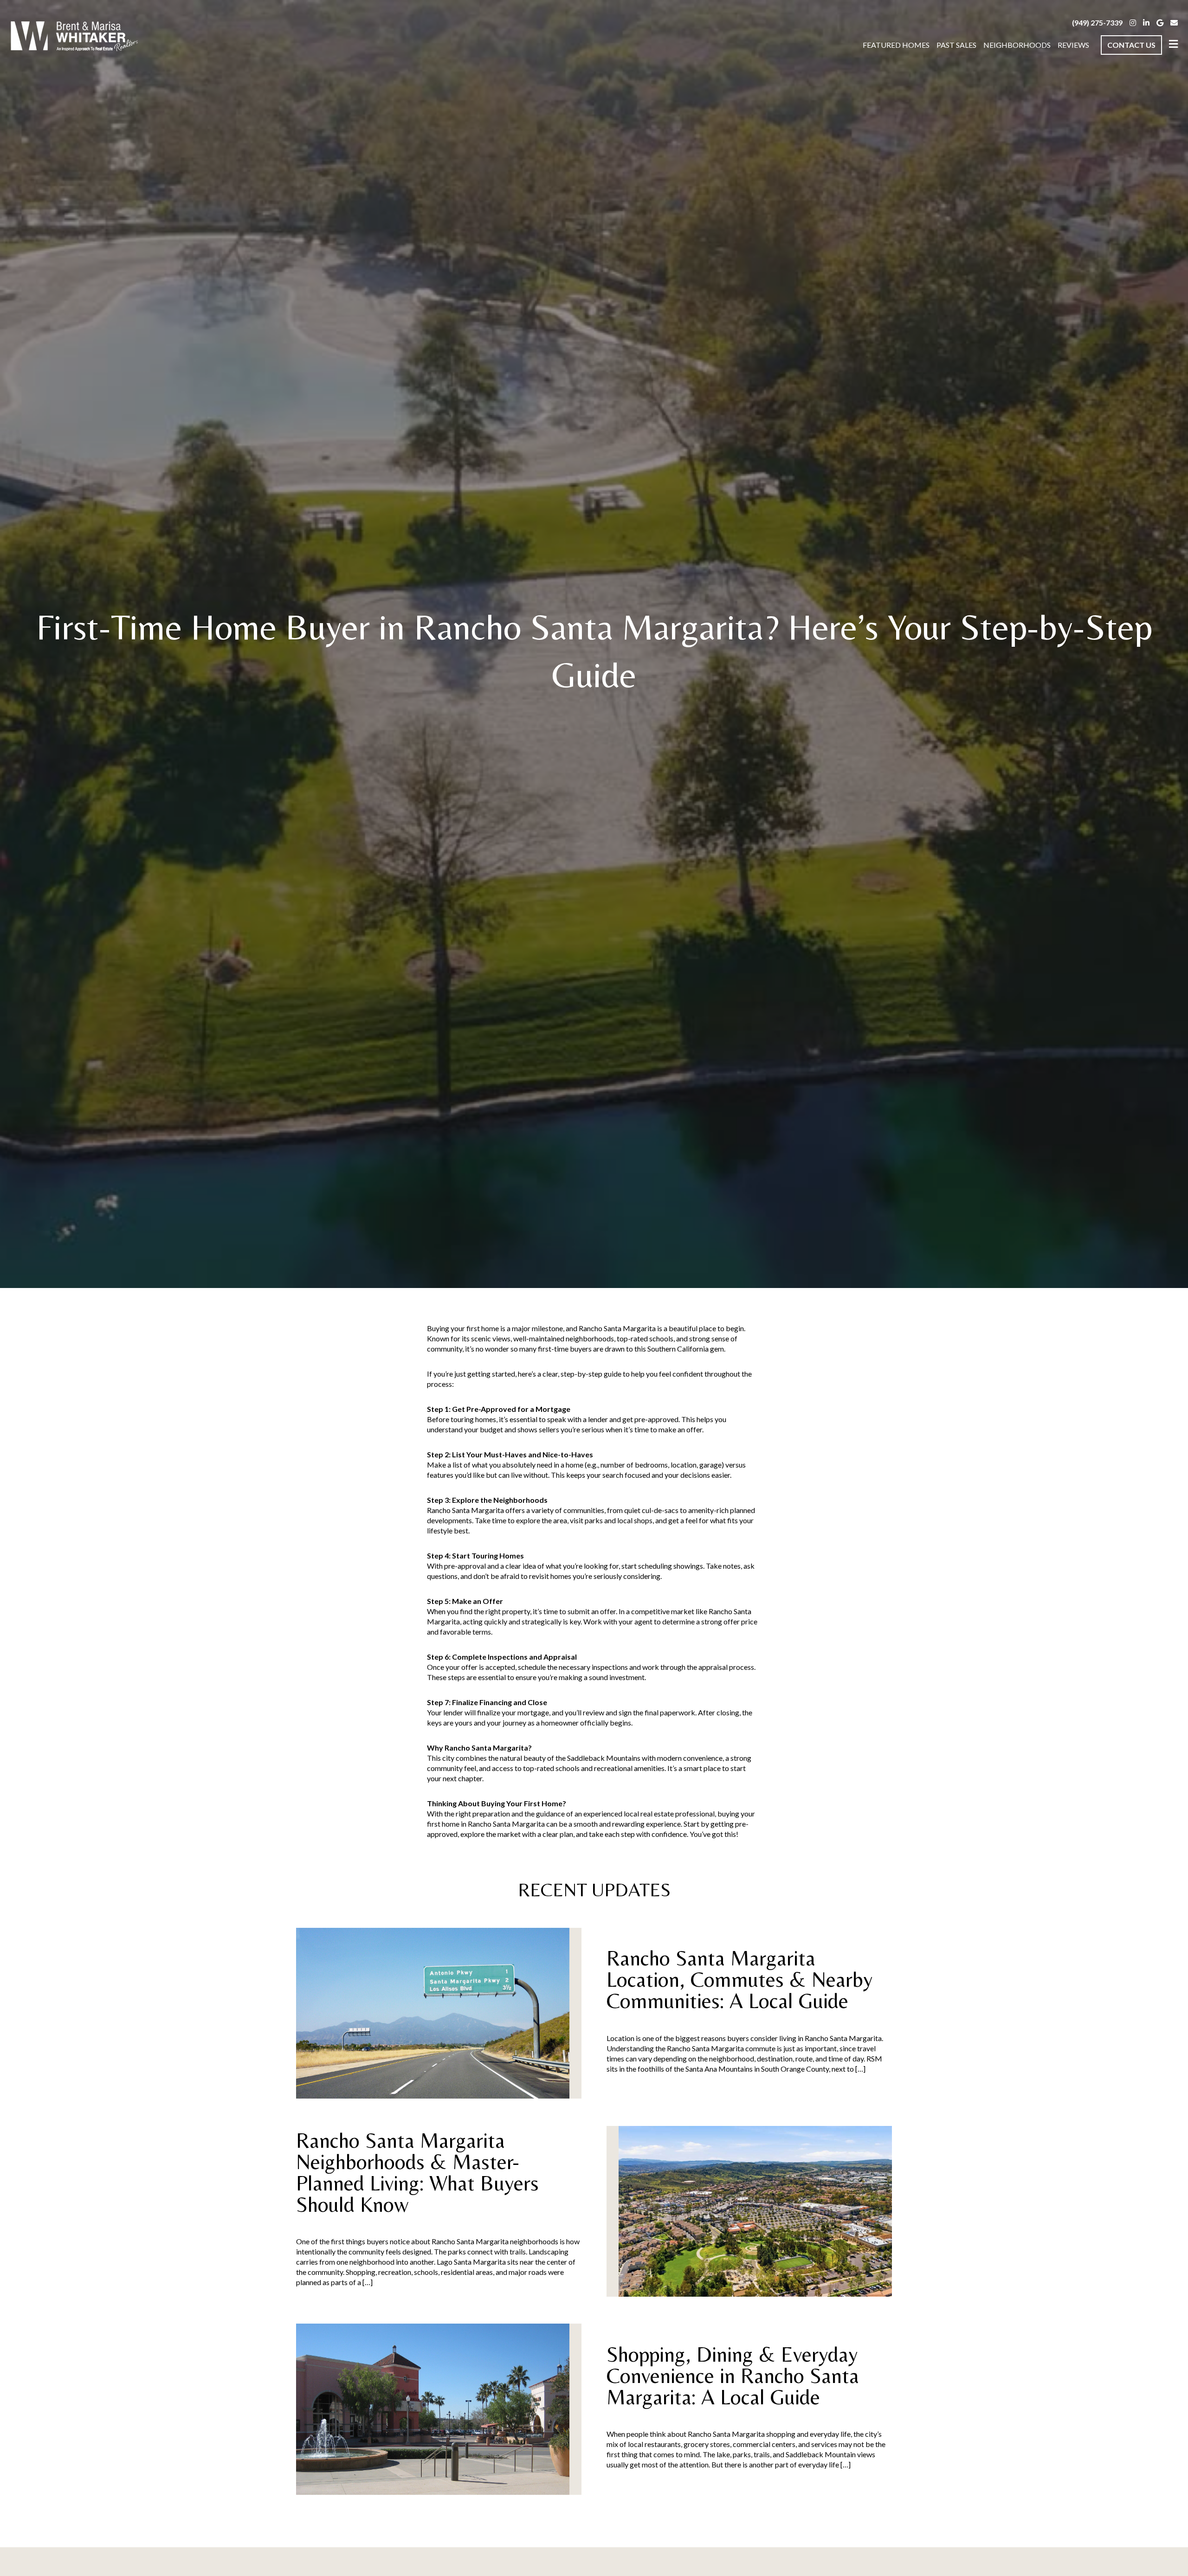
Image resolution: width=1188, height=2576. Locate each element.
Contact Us (1131, 45)
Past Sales (956, 45)
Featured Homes (896, 45)
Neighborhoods (1017, 45)
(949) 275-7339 (1097, 23)
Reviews (1073, 45)
